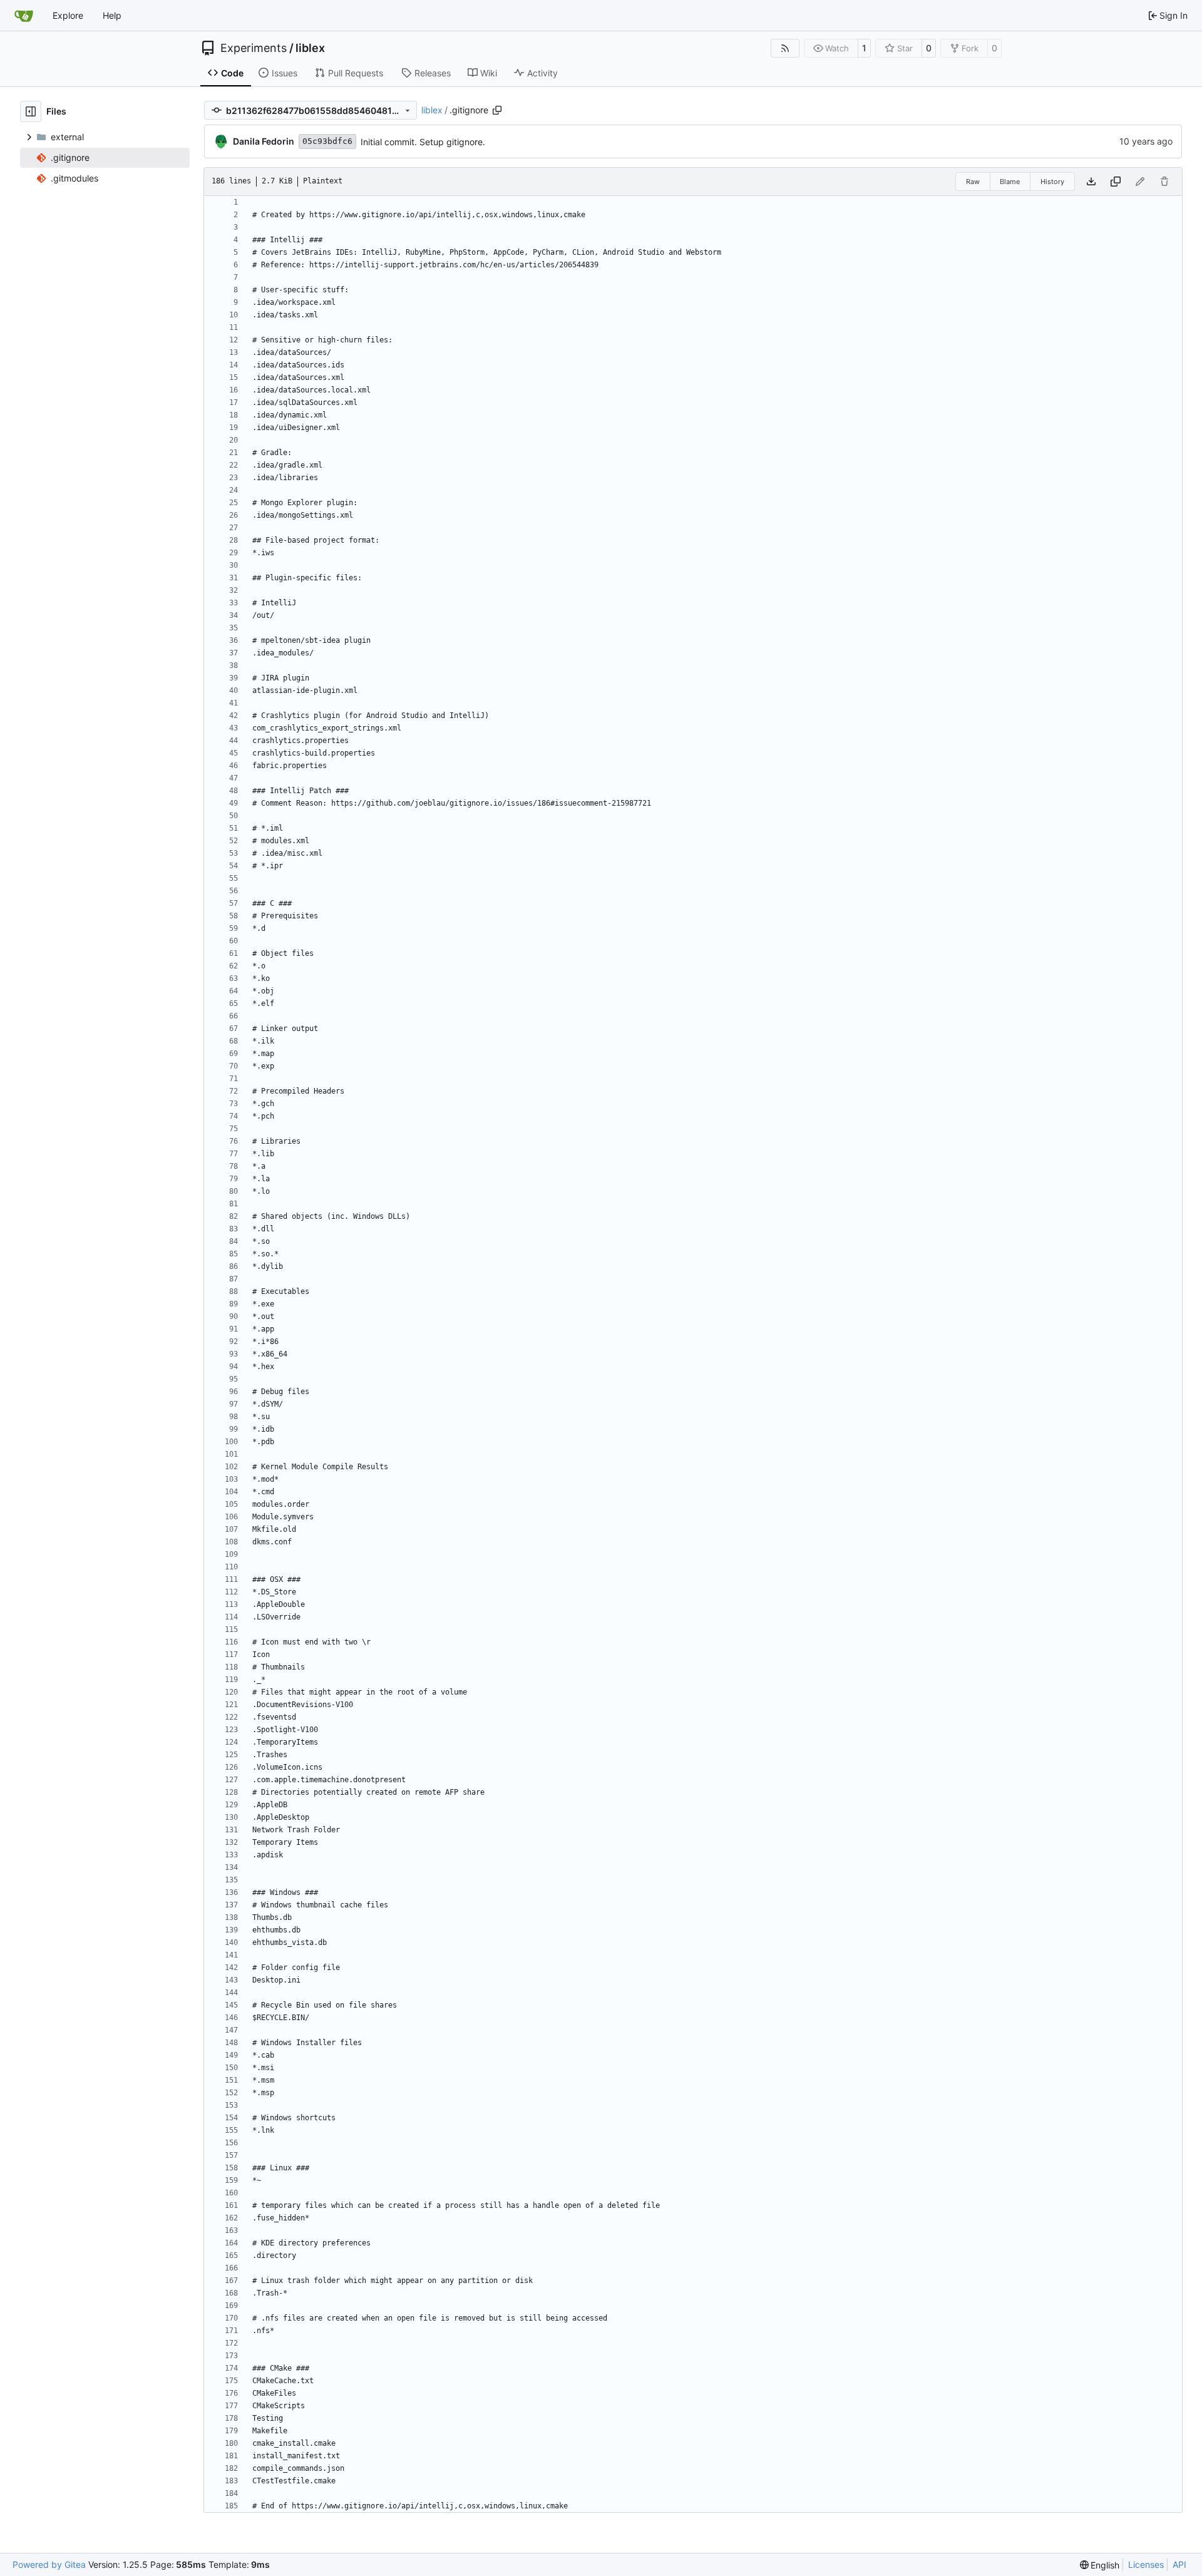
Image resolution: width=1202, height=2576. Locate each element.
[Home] (24, 16)
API (1179, 2564)
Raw (973, 182)
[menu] (1100, 2565)
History (1052, 182)
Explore (68, 15)
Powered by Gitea (49, 2564)
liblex (310, 48)
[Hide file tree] (31, 111)
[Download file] (1091, 182)
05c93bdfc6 (327, 141)
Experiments (254, 48)
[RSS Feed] (785, 48)
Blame (1010, 182)
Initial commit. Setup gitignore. (423, 142)
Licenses (1146, 2564)
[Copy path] (497, 110)
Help (112, 15)
